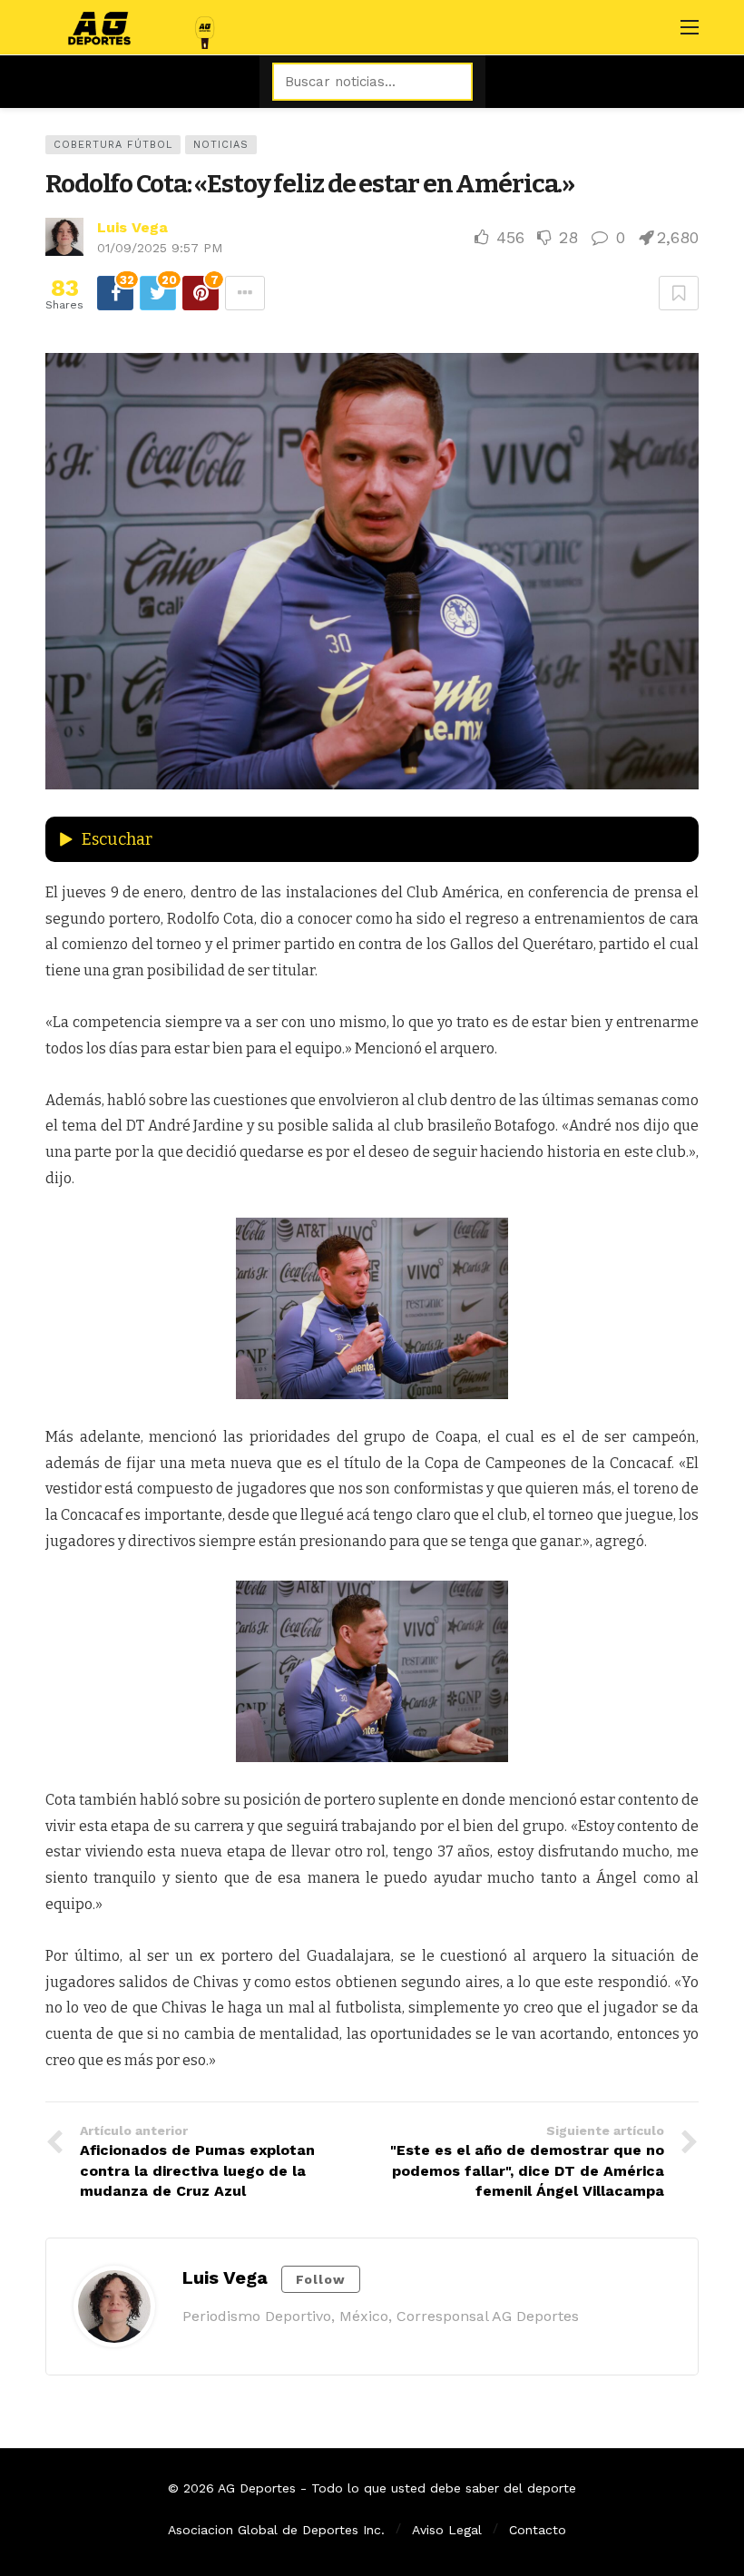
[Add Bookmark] (679, 293)
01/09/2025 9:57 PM (160, 248)
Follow (321, 2279)
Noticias (221, 145)
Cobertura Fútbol (113, 145)
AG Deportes (257, 2488)
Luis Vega (132, 227)
